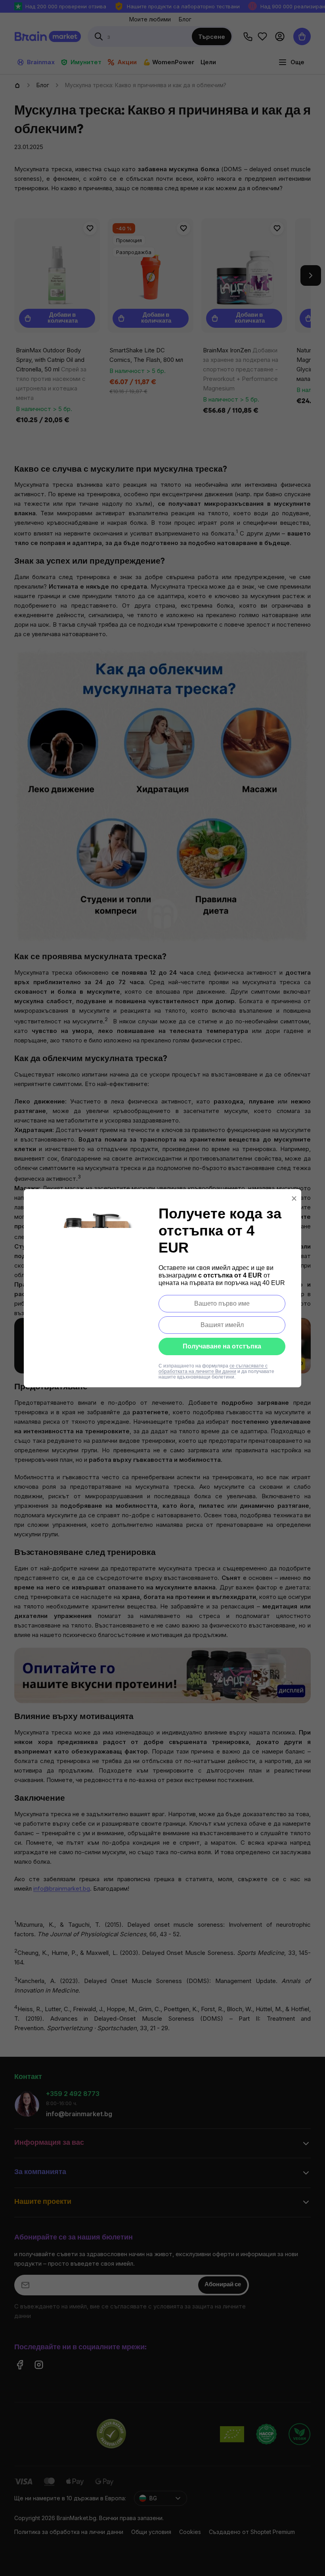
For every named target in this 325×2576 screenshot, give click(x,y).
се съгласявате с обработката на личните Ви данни (213, 1369)
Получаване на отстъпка (222, 1346)
